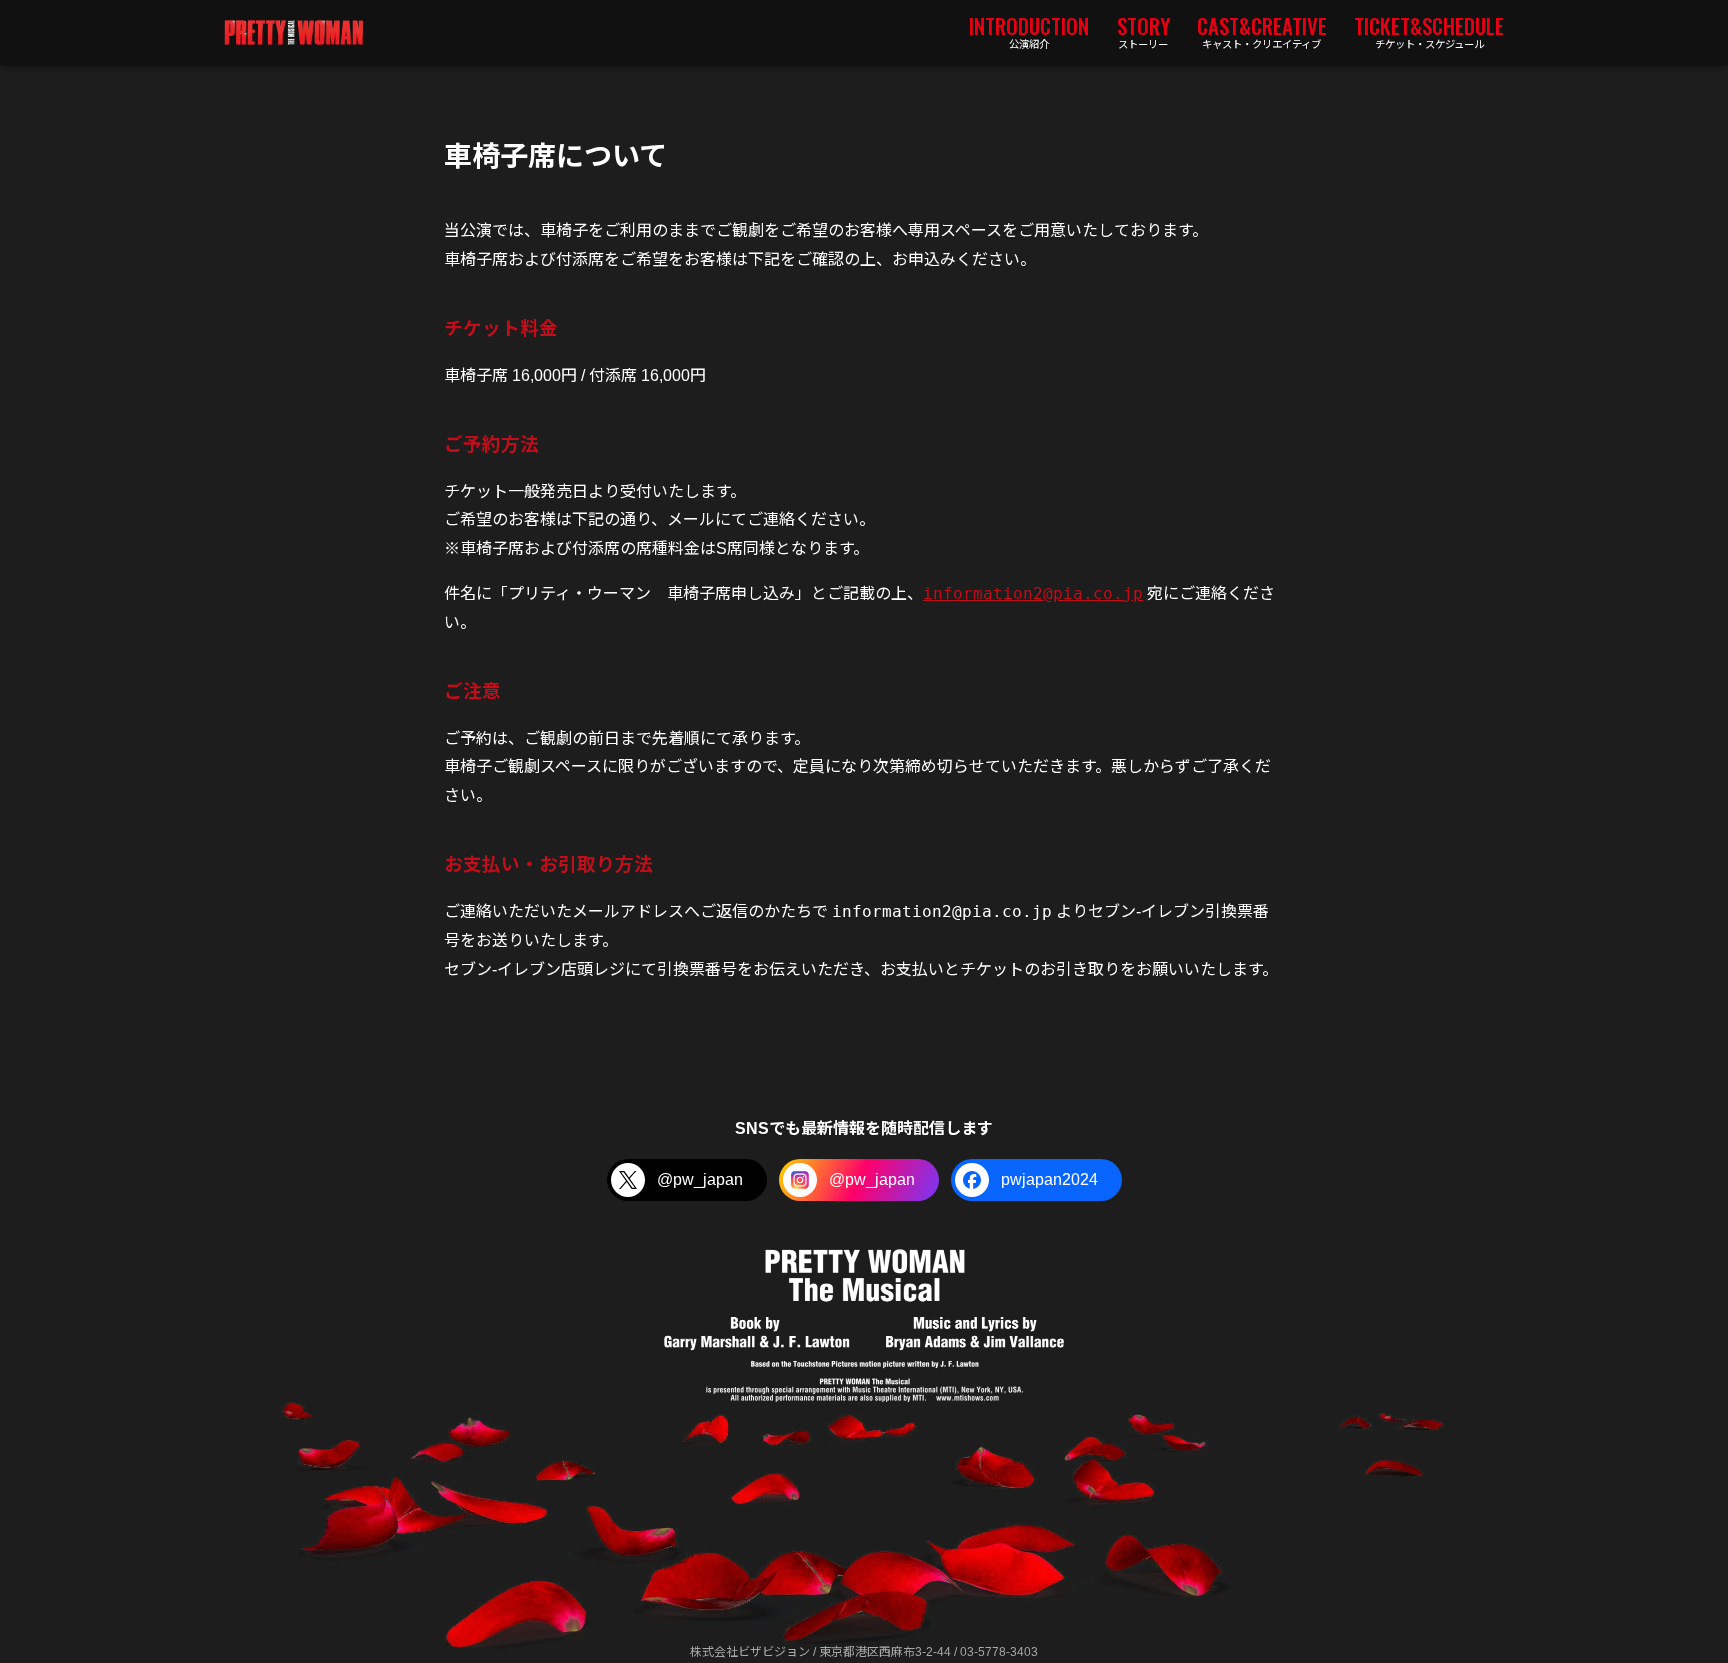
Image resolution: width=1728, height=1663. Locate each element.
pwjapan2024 (1049, 1179)
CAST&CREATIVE (1262, 29)
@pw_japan (700, 1179)
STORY (1143, 29)
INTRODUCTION (1029, 29)
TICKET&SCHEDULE (1429, 29)
